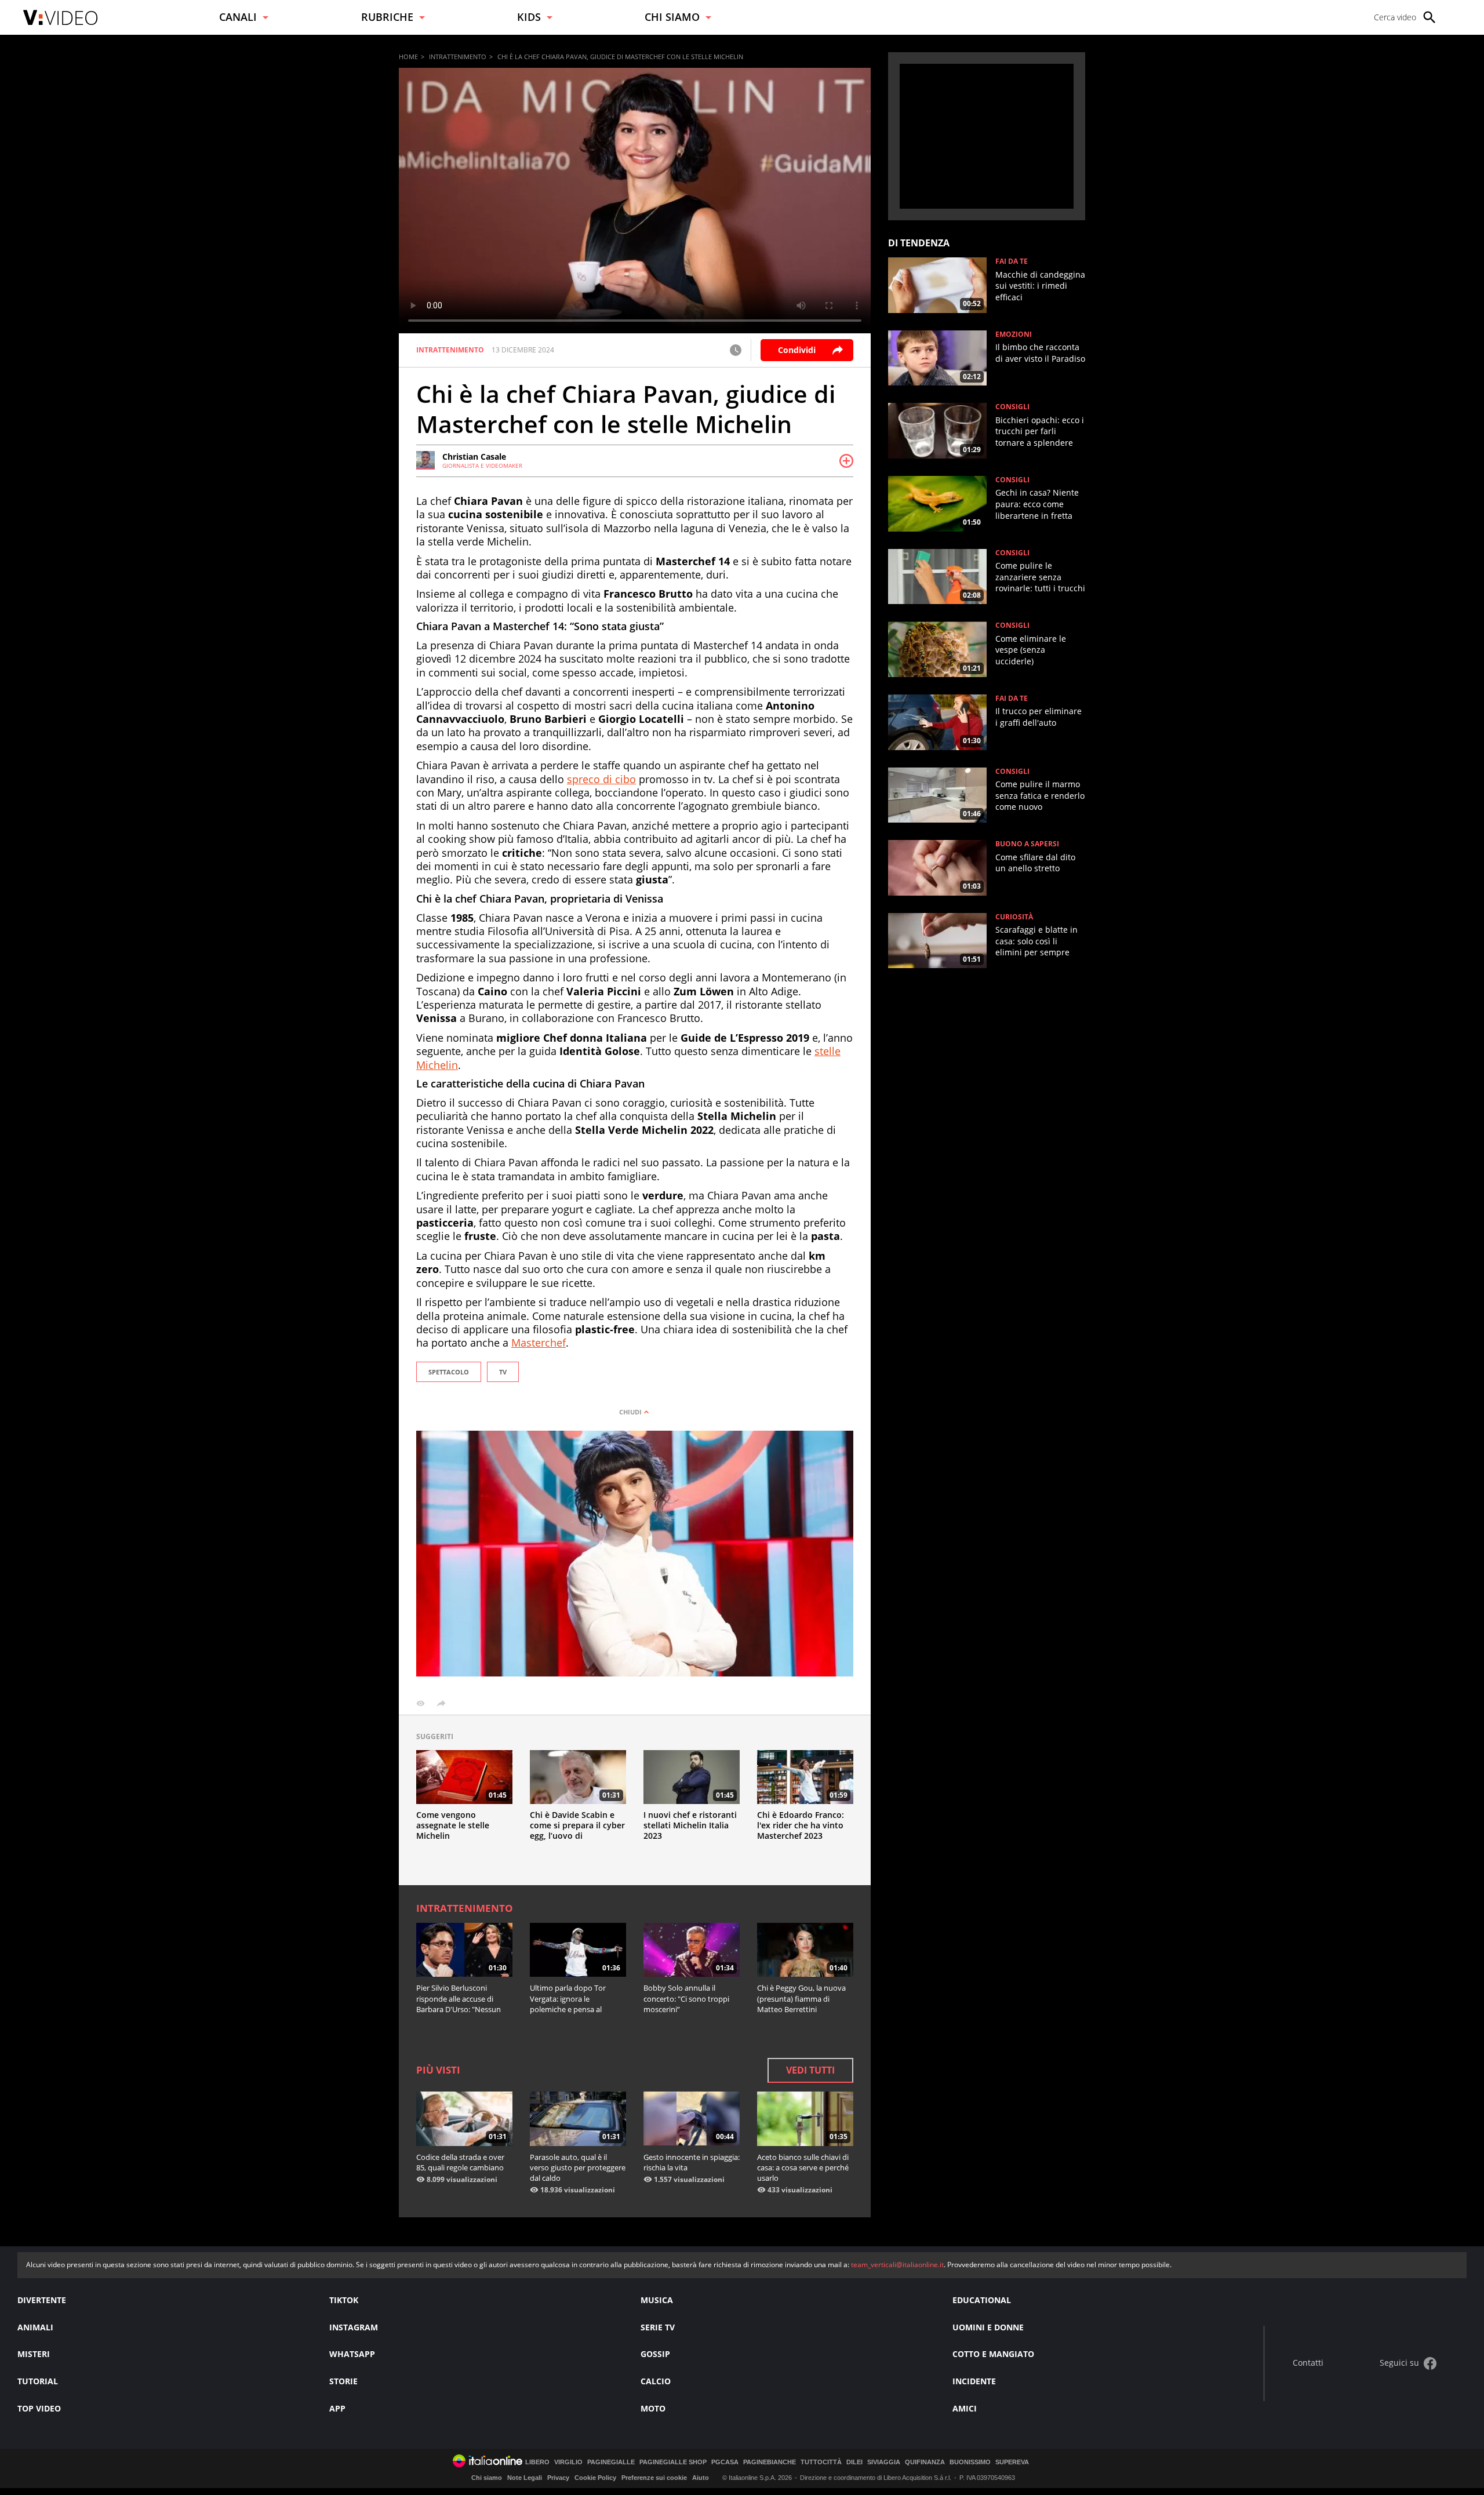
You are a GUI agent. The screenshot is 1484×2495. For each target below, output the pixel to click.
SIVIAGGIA (884, 2462)
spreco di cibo (601, 779)
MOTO (653, 2408)
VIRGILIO (568, 2462)
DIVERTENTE (42, 2300)
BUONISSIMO (970, 2462)
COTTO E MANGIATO (993, 2354)
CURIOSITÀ (1014, 917)
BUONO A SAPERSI (1027, 844)
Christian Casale (474, 457)
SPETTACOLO (449, 1372)
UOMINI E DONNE (988, 2327)
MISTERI (34, 2354)
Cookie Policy (595, 2478)
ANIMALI (35, 2327)
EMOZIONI (1014, 334)
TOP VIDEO (39, 2408)
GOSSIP (655, 2354)
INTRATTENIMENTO (458, 57)
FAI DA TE (1012, 261)
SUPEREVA (1012, 2462)
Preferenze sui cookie (654, 2478)
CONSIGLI (1012, 407)
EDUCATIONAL (982, 2300)
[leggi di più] (846, 461)
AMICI (965, 2408)
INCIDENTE (974, 2381)
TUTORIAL (38, 2381)
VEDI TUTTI (810, 2070)
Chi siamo (487, 2478)
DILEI (854, 2462)
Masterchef (539, 1343)
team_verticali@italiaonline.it (897, 2265)
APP (337, 2408)
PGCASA (725, 2462)
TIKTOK (344, 2300)
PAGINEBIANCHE (770, 2462)
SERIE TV (658, 2327)
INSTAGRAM (354, 2327)
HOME (408, 57)
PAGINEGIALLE (611, 2462)
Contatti (1308, 2363)
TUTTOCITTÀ (821, 2462)
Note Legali (525, 2478)
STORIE (343, 2381)
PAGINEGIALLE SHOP (673, 2462)
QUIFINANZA (925, 2462)
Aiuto (701, 2478)
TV (503, 1372)
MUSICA (657, 2300)
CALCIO (656, 2381)
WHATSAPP (352, 2354)
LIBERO (537, 2462)
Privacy (558, 2478)
